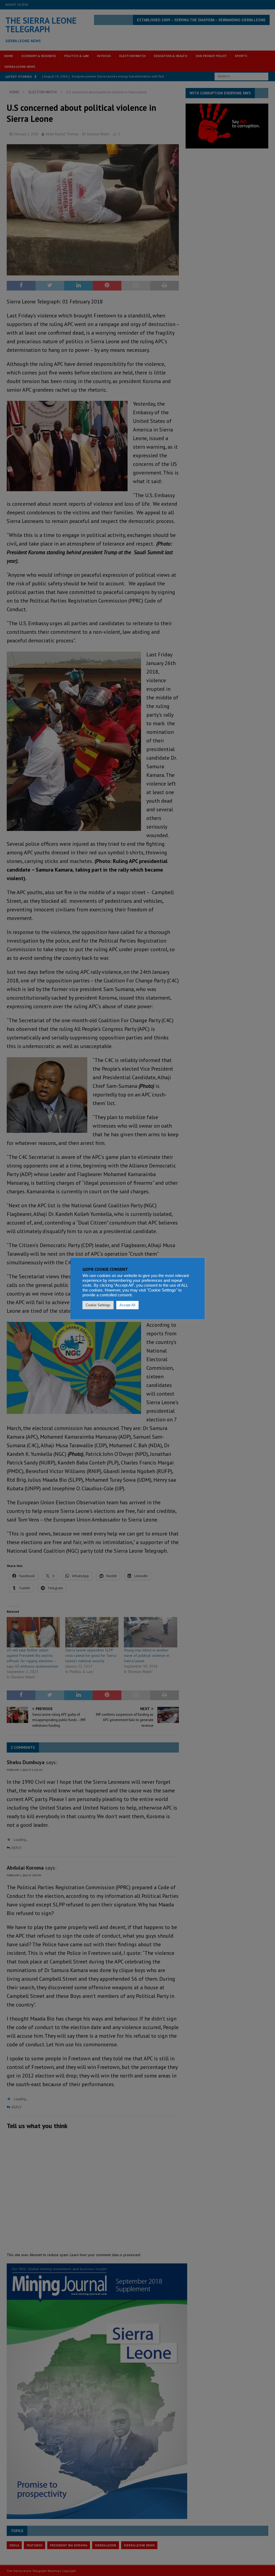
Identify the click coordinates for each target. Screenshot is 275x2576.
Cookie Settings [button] (98, 1305)
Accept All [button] (127, 1305)
